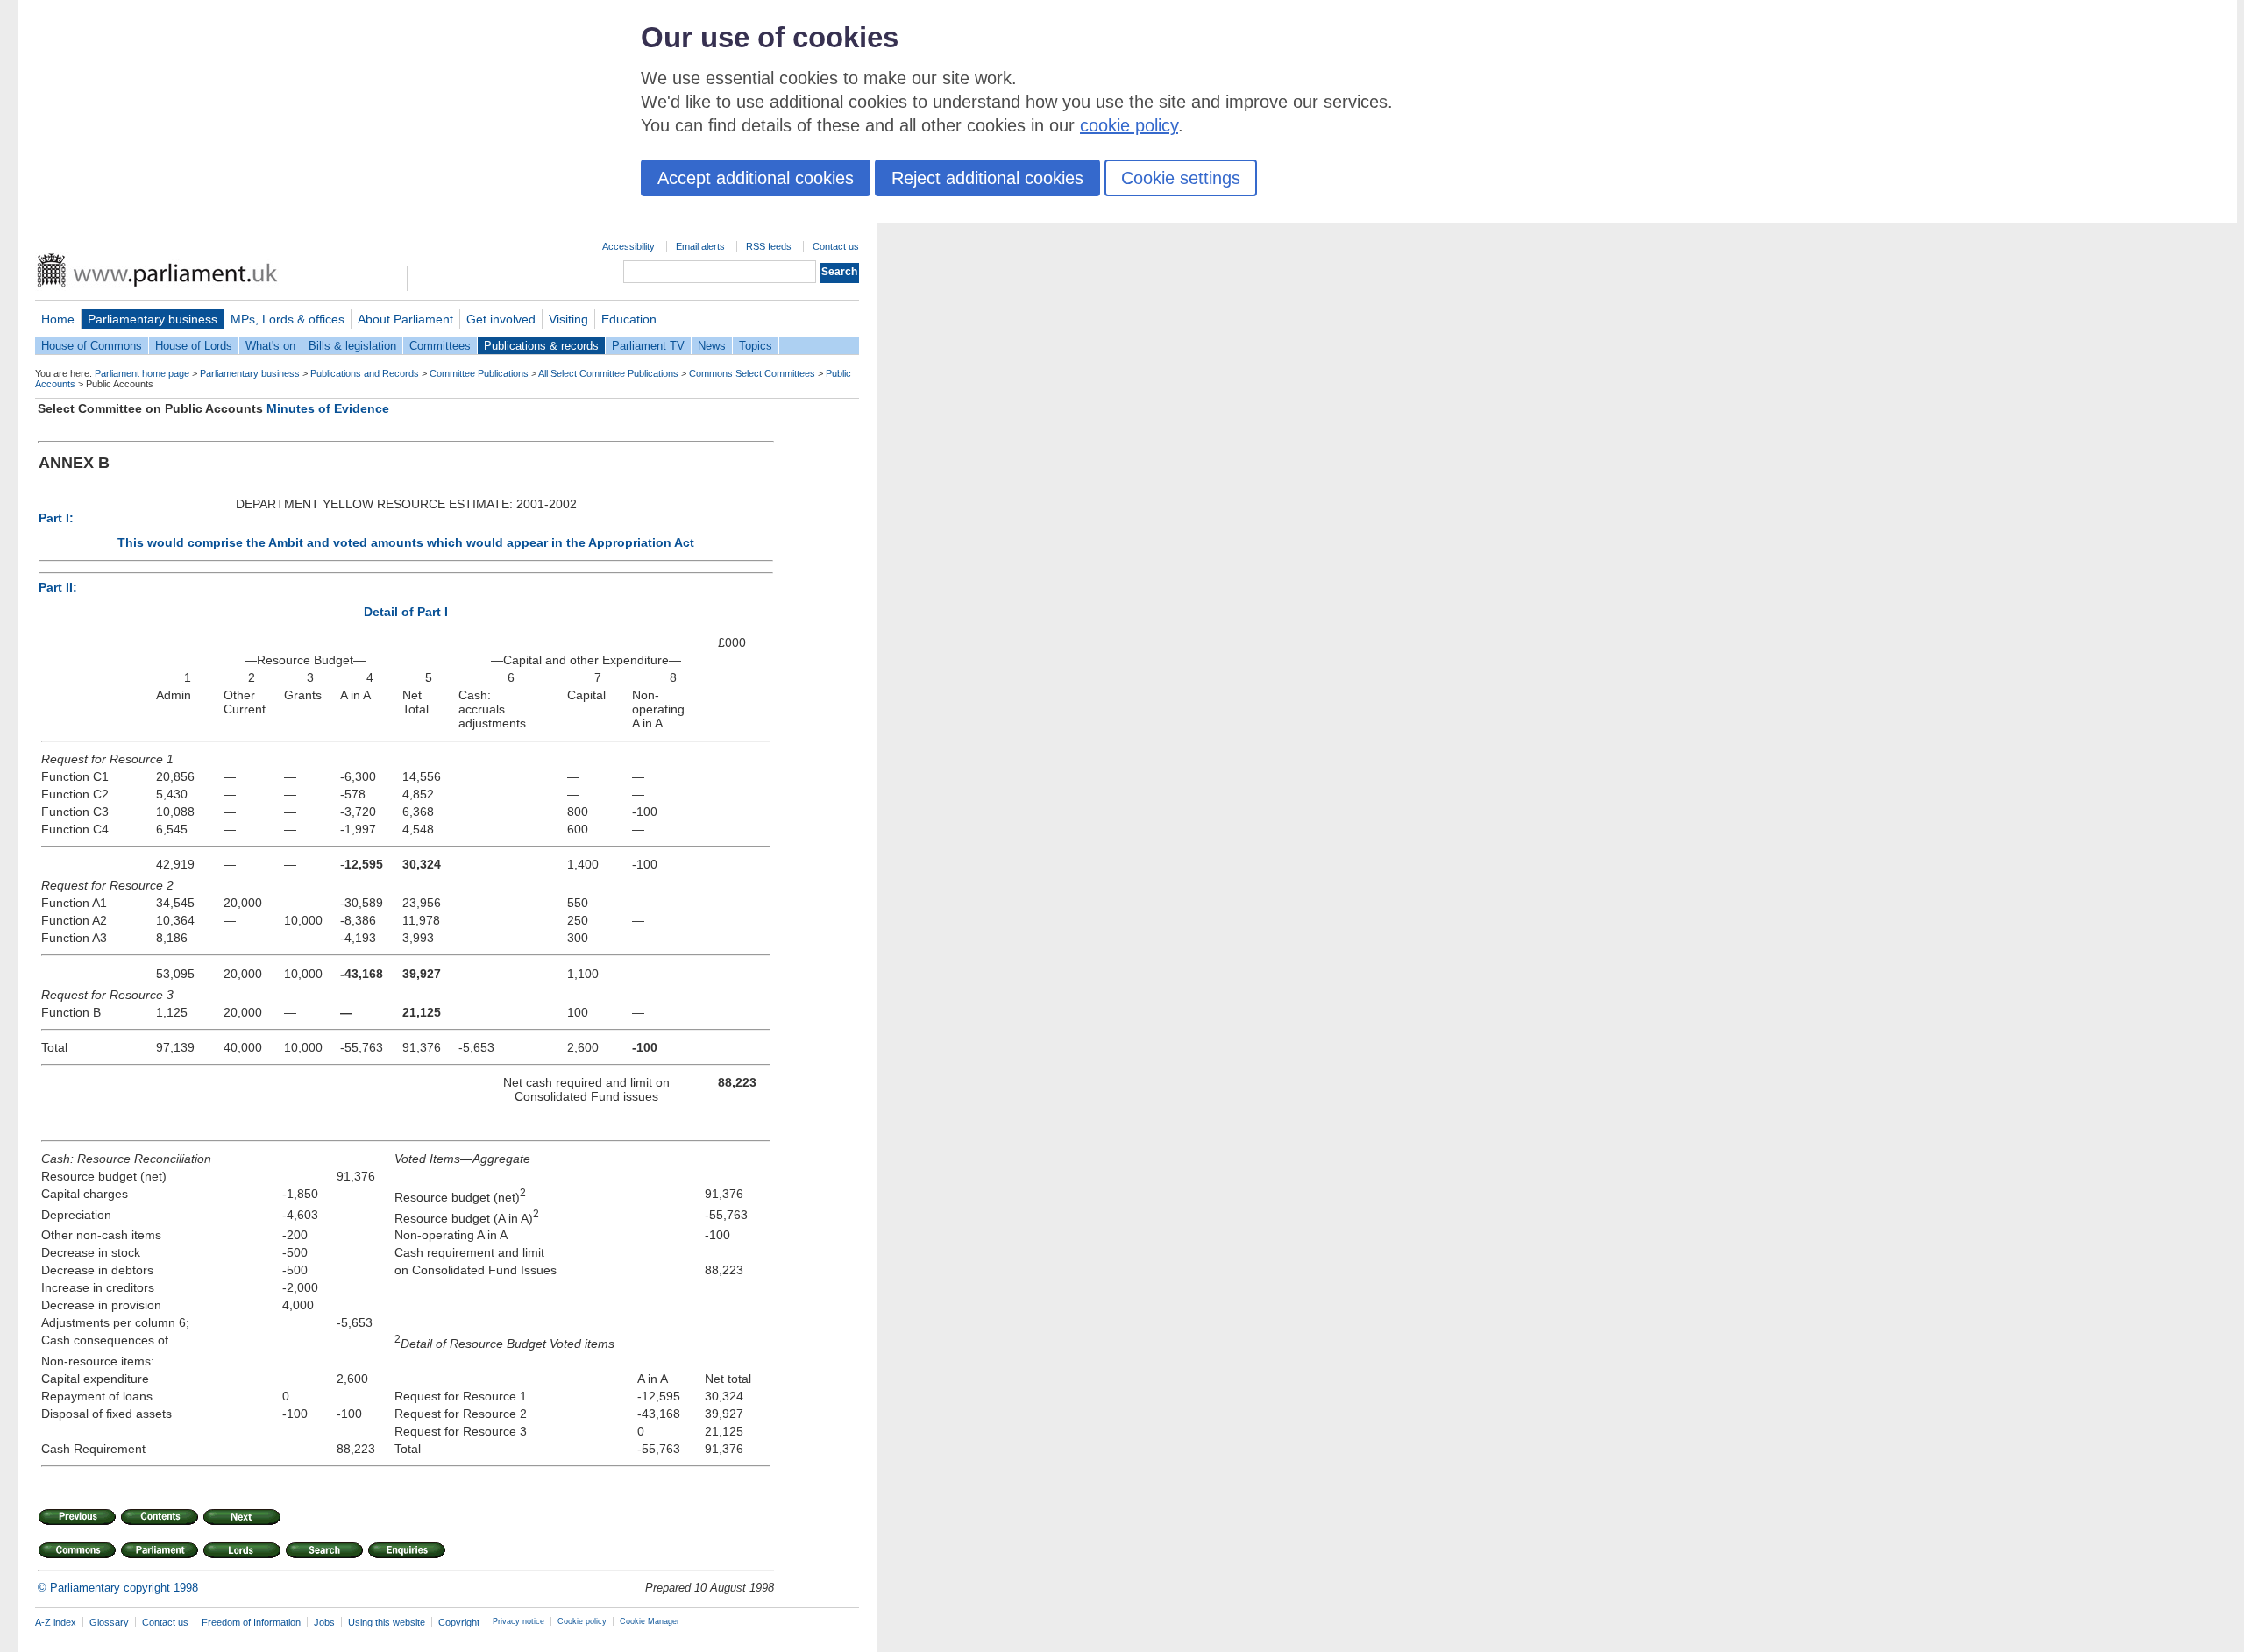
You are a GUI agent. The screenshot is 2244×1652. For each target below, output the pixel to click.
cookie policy (1129, 125)
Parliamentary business (153, 319)
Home (58, 319)
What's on (270, 346)
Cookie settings (1181, 178)
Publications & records (541, 346)
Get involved (501, 319)
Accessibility (628, 246)
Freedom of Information (251, 1622)
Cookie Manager (650, 1621)
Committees (440, 346)
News (712, 346)
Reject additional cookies (987, 178)
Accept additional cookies (756, 178)
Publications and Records (365, 373)
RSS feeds (769, 246)
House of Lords (194, 346)
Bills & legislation (352, 346)
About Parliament (405, 319)
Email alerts (700, 246)
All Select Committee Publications (608, 373)
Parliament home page (142, 373)
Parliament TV (648, 346)
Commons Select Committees (752, 373)
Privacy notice (518, 1621)
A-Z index (56, 1622)
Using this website (387, 1622)
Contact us (836, 246)
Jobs (324, 1622)
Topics (756, 346)
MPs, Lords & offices (288, 319)
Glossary (109, 1622)
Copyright (459, 1622)
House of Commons (92, 346)
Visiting (568, 319)
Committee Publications (479, 373)
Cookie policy (582, 1621)
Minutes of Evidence (328, 408)
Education (629, 319)
